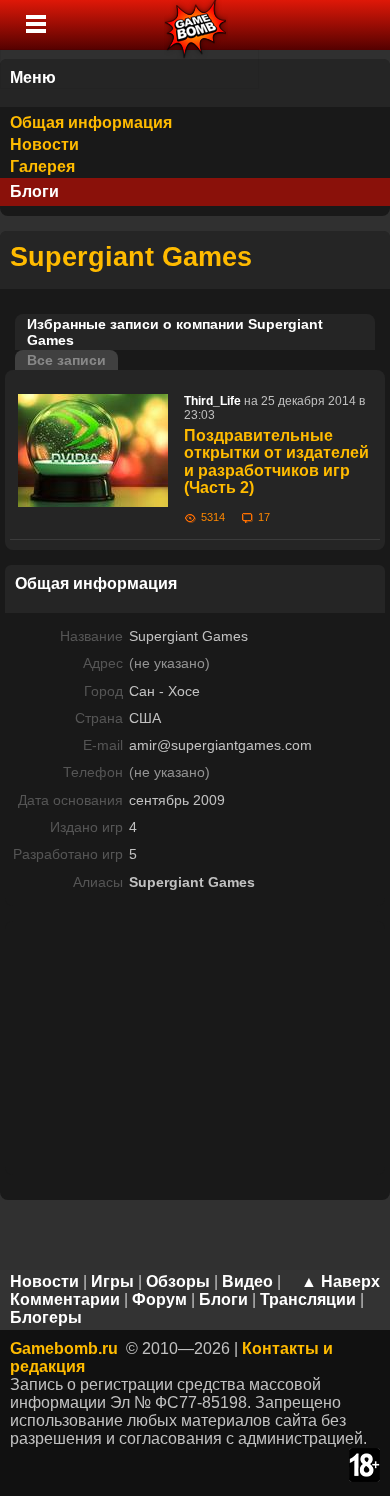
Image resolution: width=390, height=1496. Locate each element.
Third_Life (212, 401)
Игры (112, 1281)
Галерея (42, 166)
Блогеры (46, 1317)
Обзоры (178, 1281)
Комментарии (65, 1299)
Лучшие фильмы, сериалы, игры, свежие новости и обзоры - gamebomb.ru (196, 25)
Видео (247, 1281)
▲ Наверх (340, 1281)
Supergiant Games (131, 256)
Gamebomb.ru (64, 1348)
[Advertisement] (195, 1046)
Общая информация (91, 122)
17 (264, 517)
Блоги (34, 191)
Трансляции (308, 1299)
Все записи (66, 360)
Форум (159, 1299)
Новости (44, 144)
